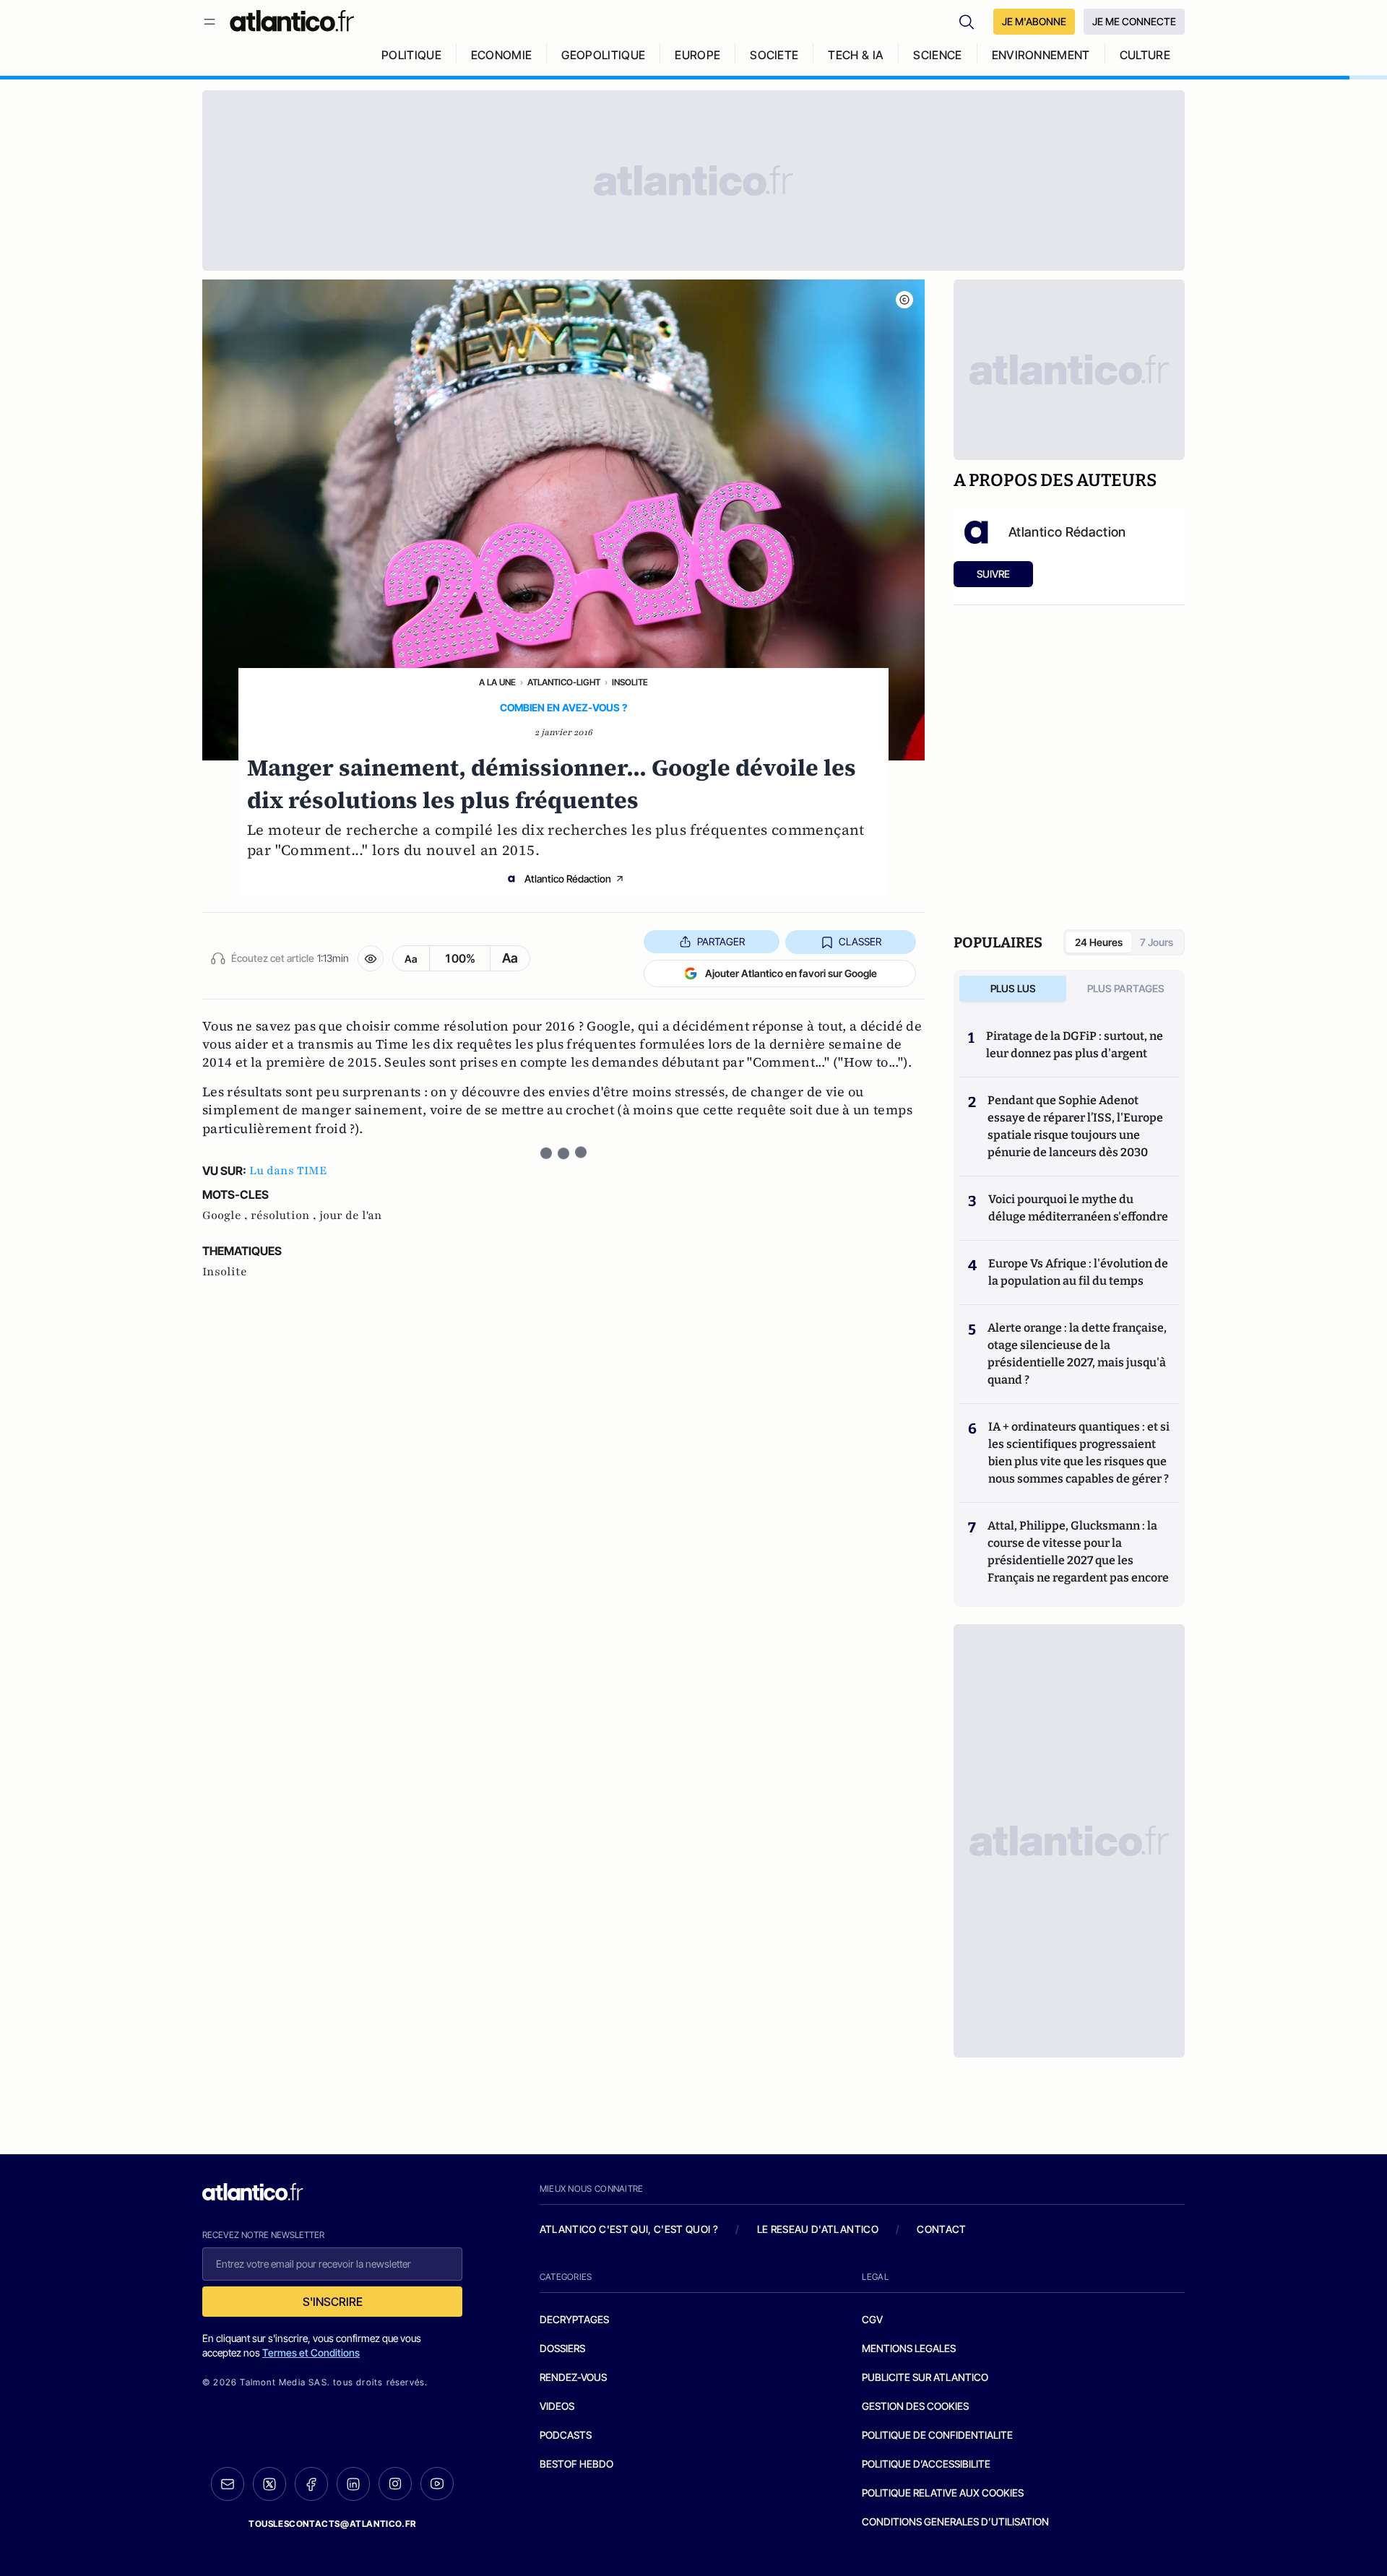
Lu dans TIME (288, 1171)
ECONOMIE (502, 55)
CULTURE (1145, 55)
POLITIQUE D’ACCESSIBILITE (926, 2464)
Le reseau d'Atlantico (818, 2229)
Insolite (630, 682)
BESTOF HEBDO (576, 2464)
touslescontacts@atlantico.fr (332, 2524)
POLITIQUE (411, 55)
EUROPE (697, 55)
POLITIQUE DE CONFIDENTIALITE (937, 2435)
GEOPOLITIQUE (603, 55)
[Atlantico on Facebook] (311, 2484)
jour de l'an (351, 1215)
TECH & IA (856, 55)
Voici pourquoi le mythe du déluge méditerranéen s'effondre (1079, 1208)
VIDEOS (557, 2406)
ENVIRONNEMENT (1041, 55)
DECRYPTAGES (574, 2319)
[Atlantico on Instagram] (395, 2484)
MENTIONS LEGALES (909, 2348)
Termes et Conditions (311, 2352)
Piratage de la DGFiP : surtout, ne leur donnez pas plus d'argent (1075, 1045)
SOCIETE (774, 55)
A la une (497, 682)
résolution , (285, 1215)
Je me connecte (1134, 21)
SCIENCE (937, 55)
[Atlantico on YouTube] (437, 2484)
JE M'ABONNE (1034, 21)
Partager (721, 941)
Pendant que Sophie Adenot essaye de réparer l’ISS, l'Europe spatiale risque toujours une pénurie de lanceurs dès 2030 (1075, 1126)
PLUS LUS (1013, 988)
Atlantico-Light (564, 682)
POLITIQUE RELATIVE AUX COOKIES (943, 2493)
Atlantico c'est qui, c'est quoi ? (629, 2229)
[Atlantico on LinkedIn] (353, 2484)
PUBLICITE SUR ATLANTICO (925, 2377)
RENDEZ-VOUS (573, 2377)
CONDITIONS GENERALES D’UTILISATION (955, 2521)
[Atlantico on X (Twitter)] (269, 2484)
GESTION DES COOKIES (915, 2406)
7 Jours (1157, 942)
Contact (941, 2229)
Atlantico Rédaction (568, 879)
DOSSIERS (562, 2348)
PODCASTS (566, 2435)
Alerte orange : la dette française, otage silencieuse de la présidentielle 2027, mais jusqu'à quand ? (1077, 1354)
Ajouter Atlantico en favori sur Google (791, 973)
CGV (872, 2319)
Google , (226, 1215)
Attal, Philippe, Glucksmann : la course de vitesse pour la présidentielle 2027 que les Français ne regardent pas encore (1078, 1552)
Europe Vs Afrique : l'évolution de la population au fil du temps (1078, 1272)
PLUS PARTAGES (1126, 988)
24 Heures (1099, 942)
